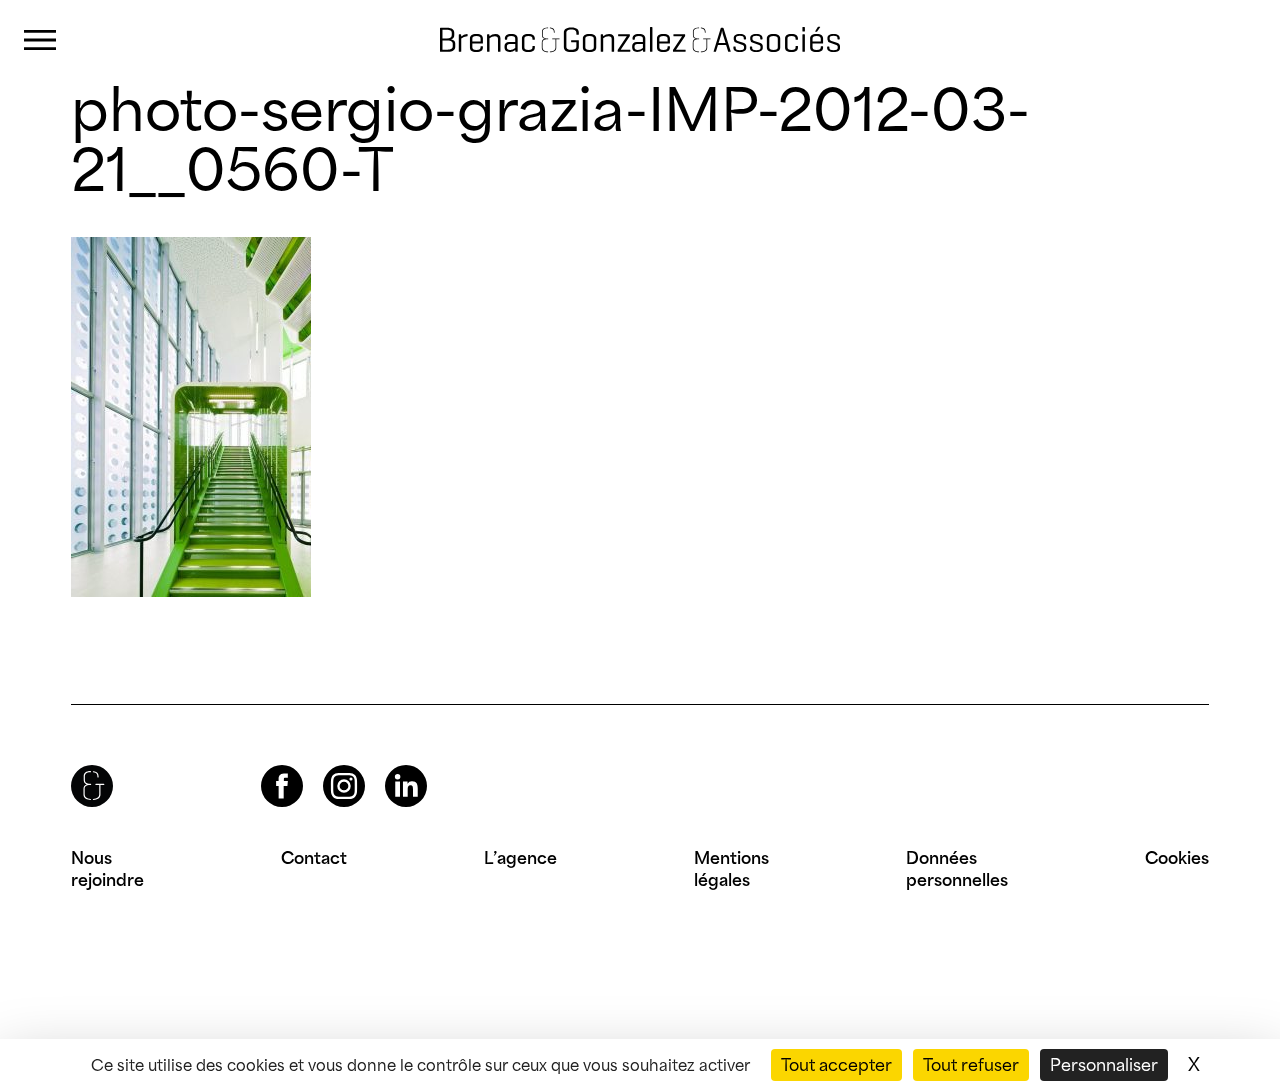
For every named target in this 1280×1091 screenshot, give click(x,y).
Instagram (326, 765)
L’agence (520, 858)
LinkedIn (388, 765)
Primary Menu (40, 40)
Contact (314, 858)
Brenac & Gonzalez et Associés (594, 22)
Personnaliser (1104, 1065)
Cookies (1177, 858)
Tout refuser (971, 1065)
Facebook (265, 765)
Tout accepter (836, 1065)
